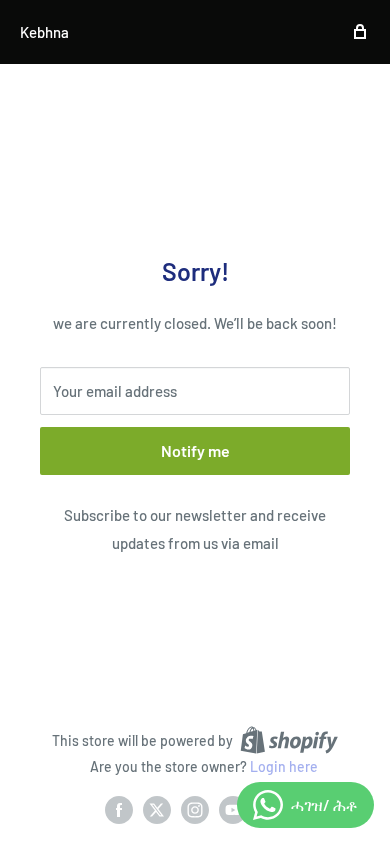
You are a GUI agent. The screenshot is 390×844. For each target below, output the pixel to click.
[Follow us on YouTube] (233, 810)
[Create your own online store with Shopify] (289, 740)
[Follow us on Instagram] (195, 810)
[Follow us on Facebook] (119, 810)
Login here (284, 766)
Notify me (195, 450)
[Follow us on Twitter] (157, 810)
